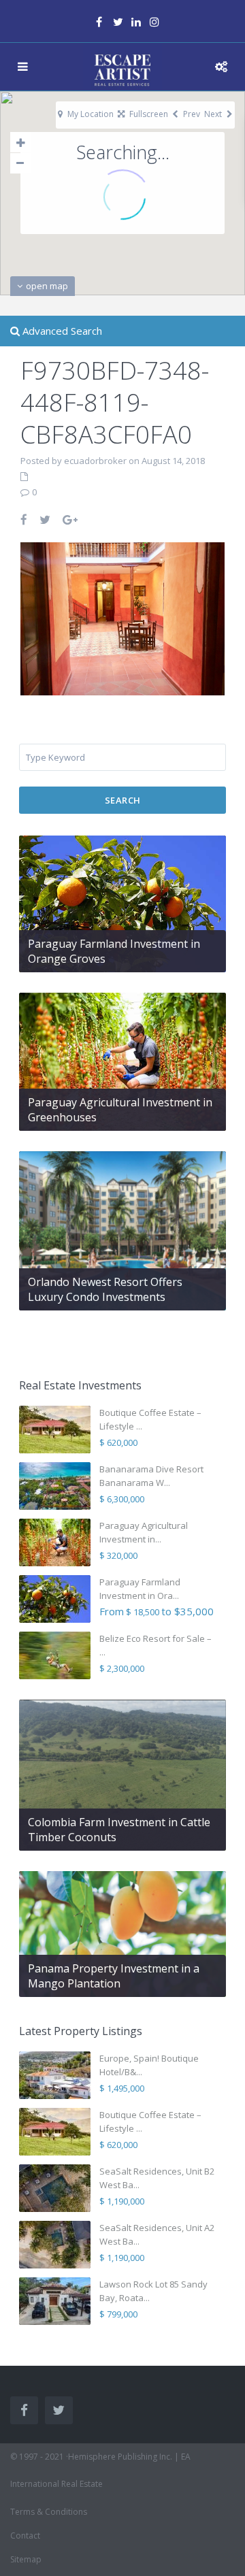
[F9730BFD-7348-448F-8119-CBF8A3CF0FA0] (122, 618)
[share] (24, 519)
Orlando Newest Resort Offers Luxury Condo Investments (105, 1289)
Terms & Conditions (49, 2512)
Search (123, 800)
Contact (25, 2536)
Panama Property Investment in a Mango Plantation (114, 1976)
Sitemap (26, 2559)
